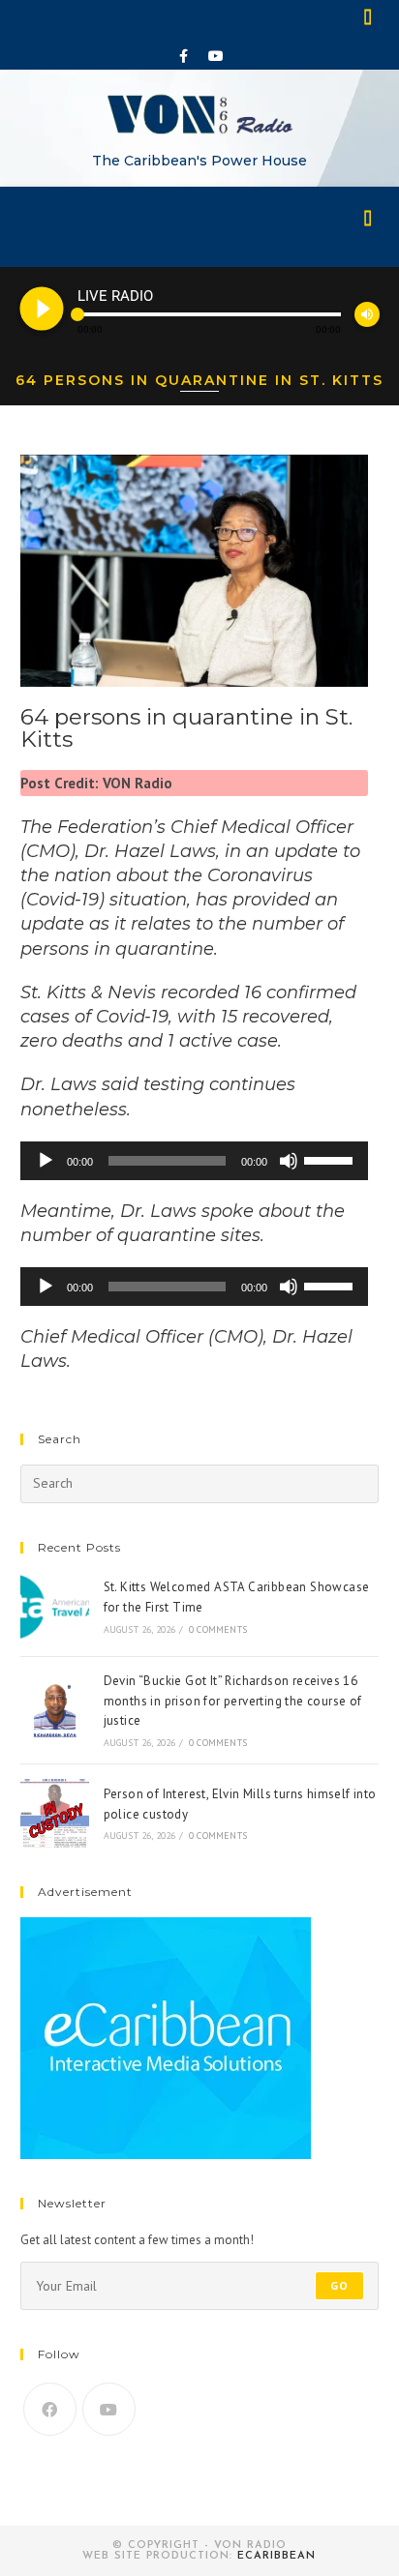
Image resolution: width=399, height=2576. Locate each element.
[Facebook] (184, 56)
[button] (369, 16)
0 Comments (218, 1629)
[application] (195, 1161)
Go (339, 2285)
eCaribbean (276, 2556)
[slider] (331, 1159)
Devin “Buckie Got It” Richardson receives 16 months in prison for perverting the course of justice (233, 1701)
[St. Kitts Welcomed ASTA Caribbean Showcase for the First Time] (55, 1607)
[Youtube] (216, 56)
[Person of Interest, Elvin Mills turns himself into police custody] (55, 1813)
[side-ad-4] (166, 2038)
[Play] (46, 1161)
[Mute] (289, 1161)
